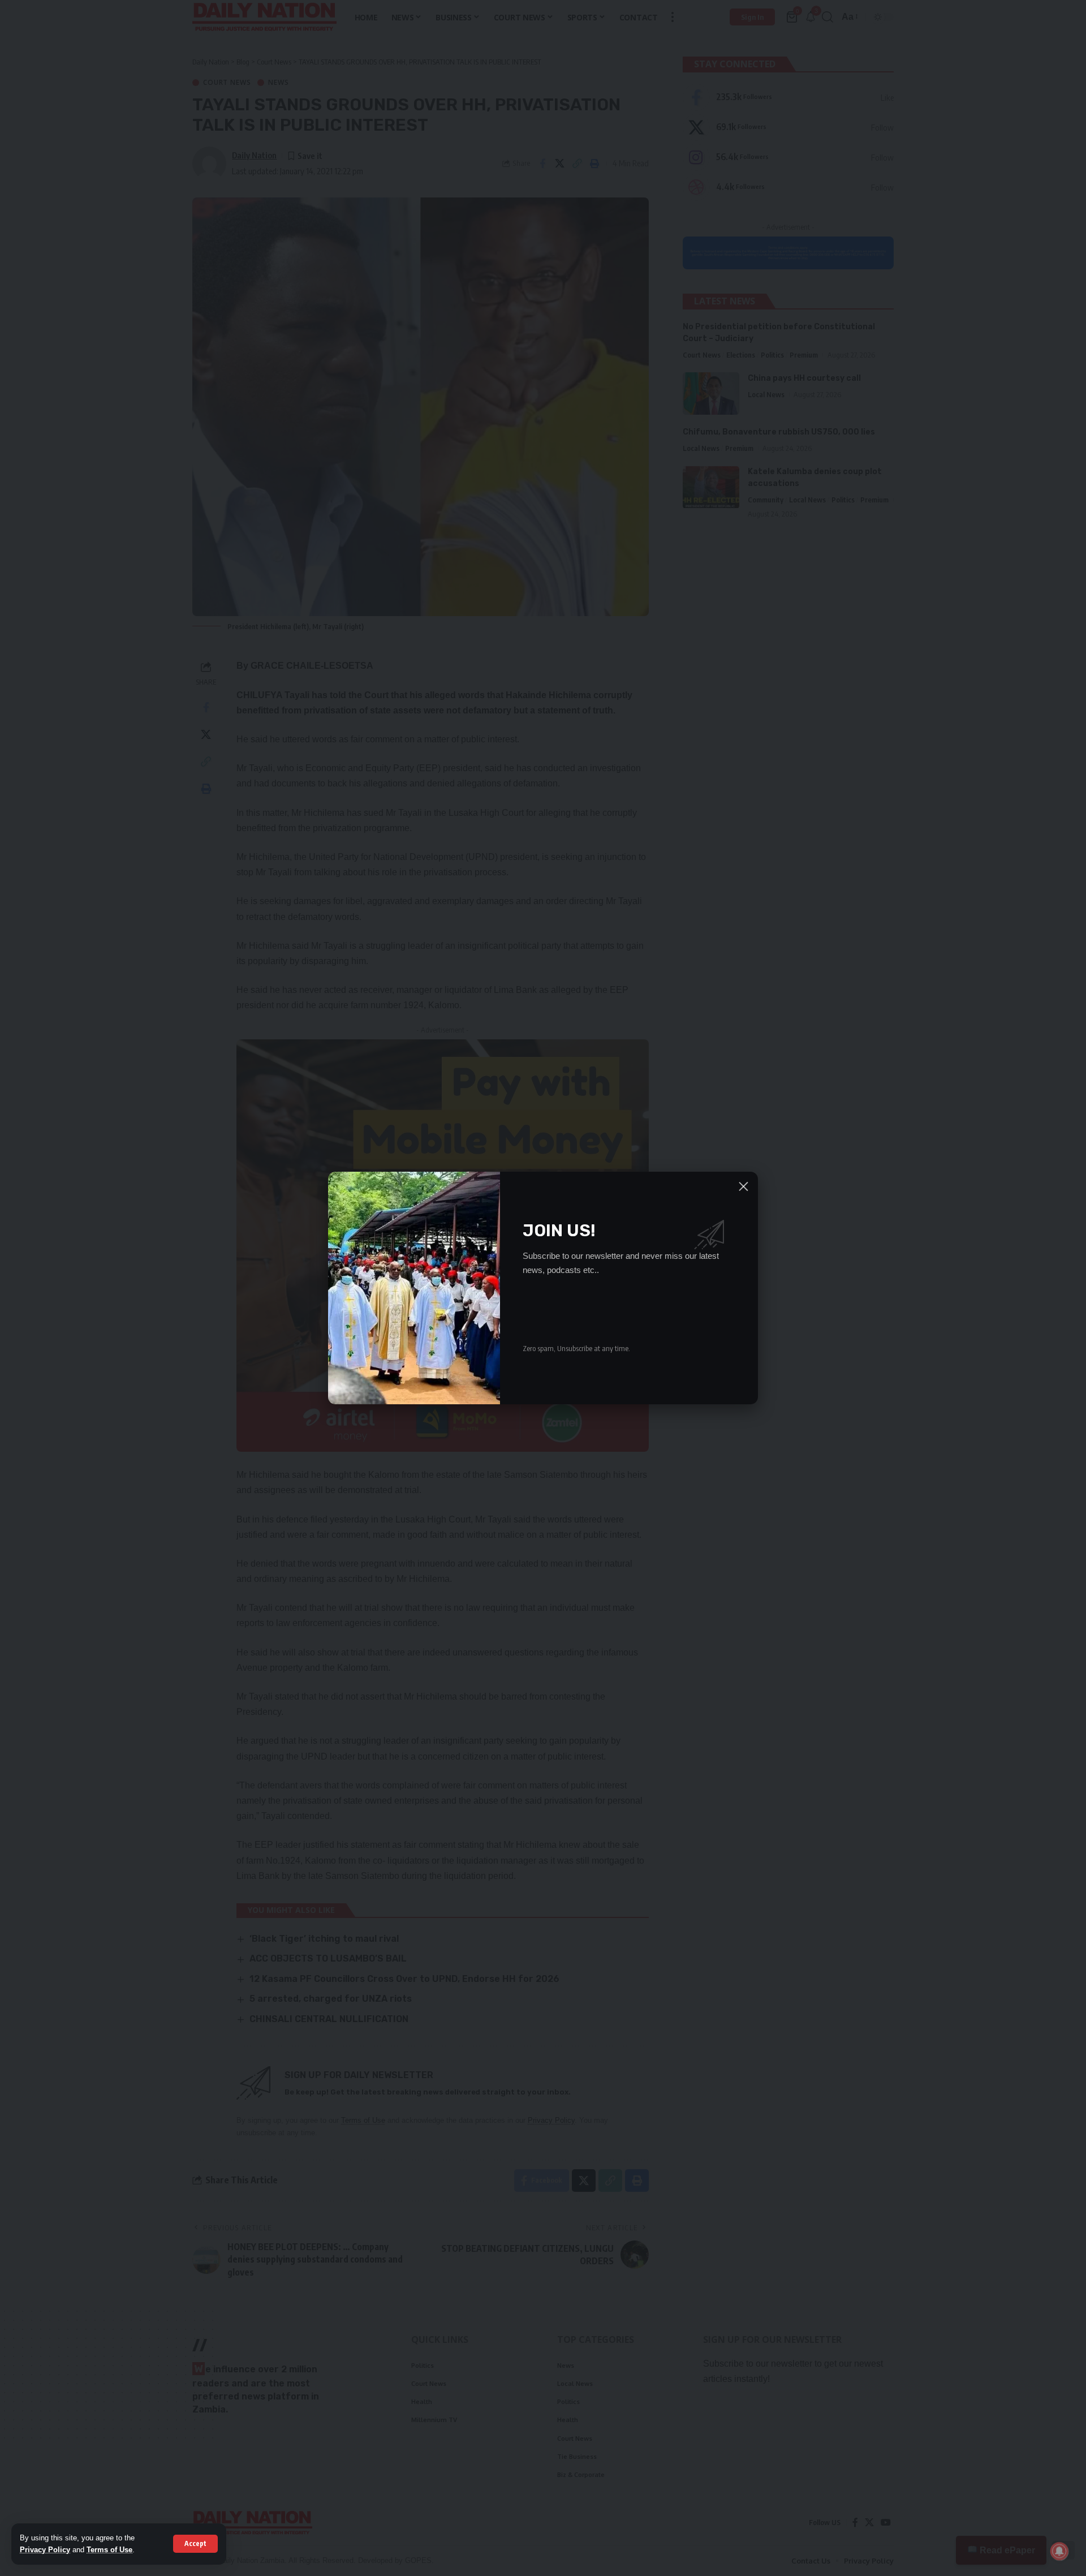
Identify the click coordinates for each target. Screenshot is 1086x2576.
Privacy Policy (45, 2550)
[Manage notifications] (1059, 2551)
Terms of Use (109, 2550)
